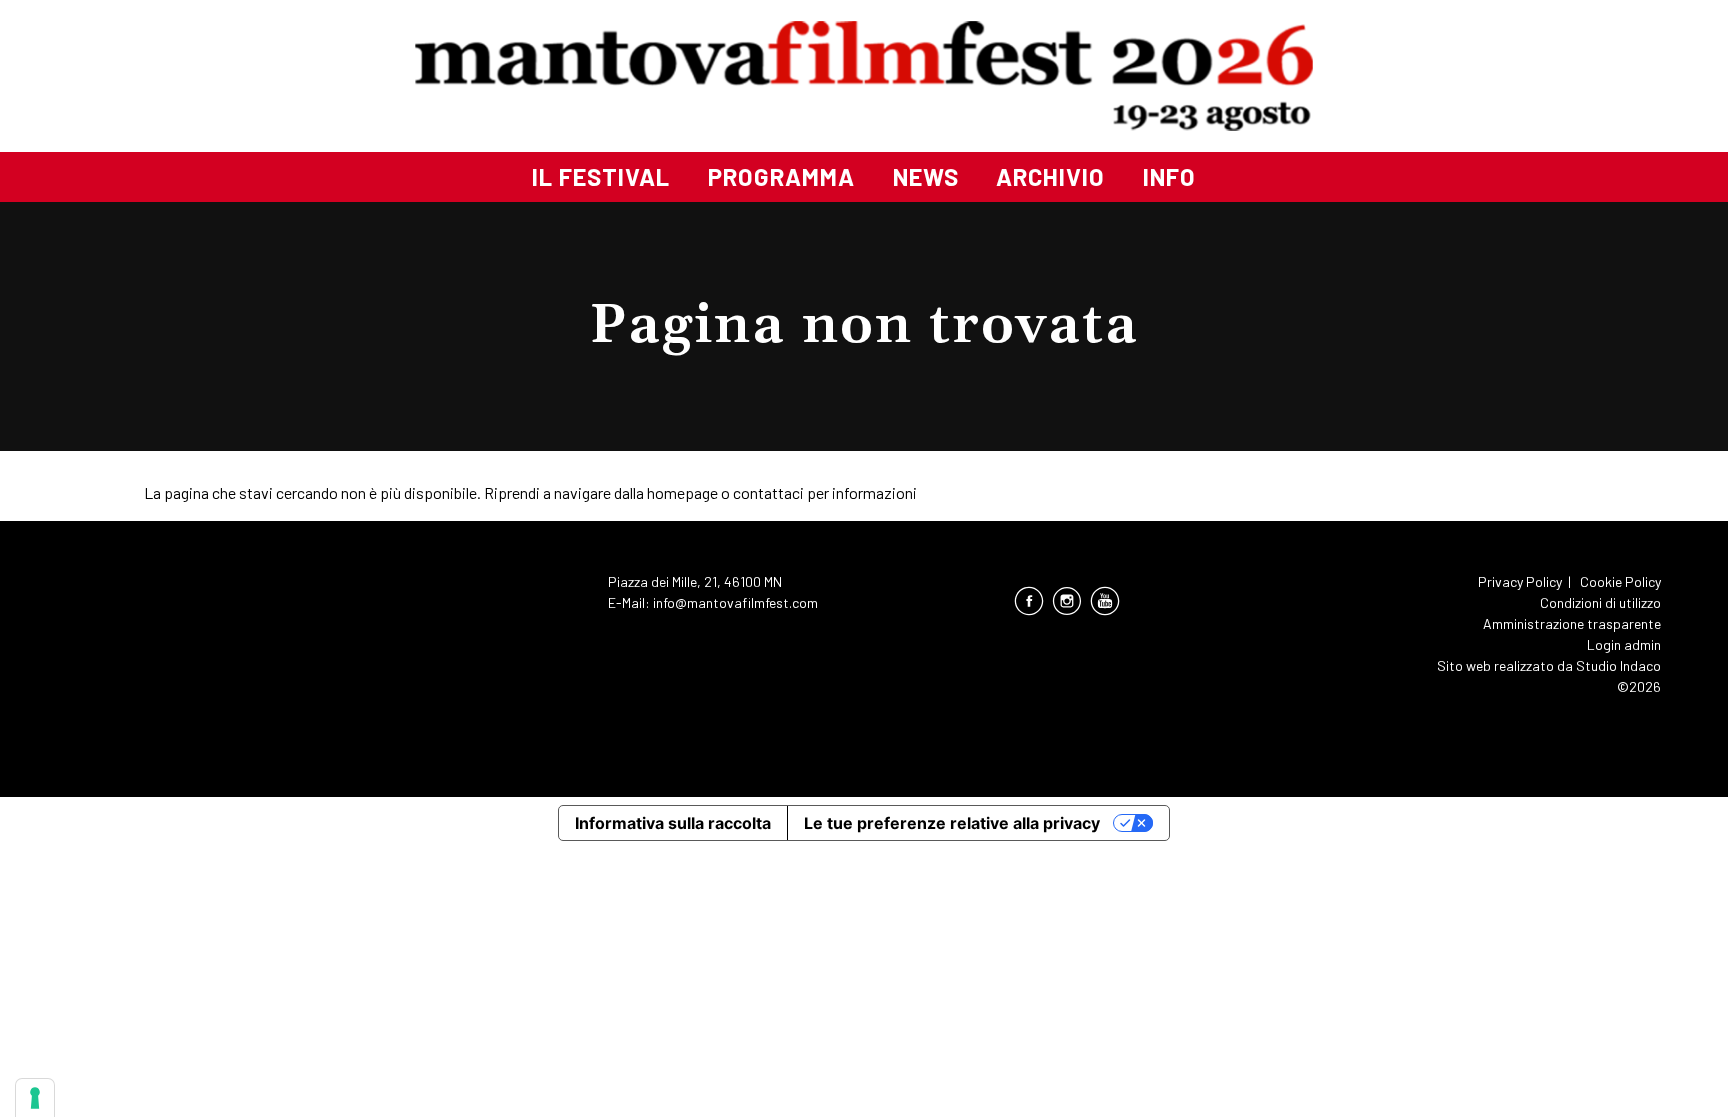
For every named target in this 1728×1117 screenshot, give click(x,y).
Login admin (1624, 644)
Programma (781, 176)
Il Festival (601, 176)
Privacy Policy (1520, 581)
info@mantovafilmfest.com (735, 602)
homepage (682, 492)
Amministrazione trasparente (1572, 623)
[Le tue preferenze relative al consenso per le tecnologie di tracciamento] (35, 1098)
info (1169, 176)
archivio (1050, 176)
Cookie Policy (1620, 581)
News (926, 176)
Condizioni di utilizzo (1600, 602)
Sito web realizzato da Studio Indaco (1549, 665)
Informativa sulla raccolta (673, 823)
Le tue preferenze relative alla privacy (952, 823)
